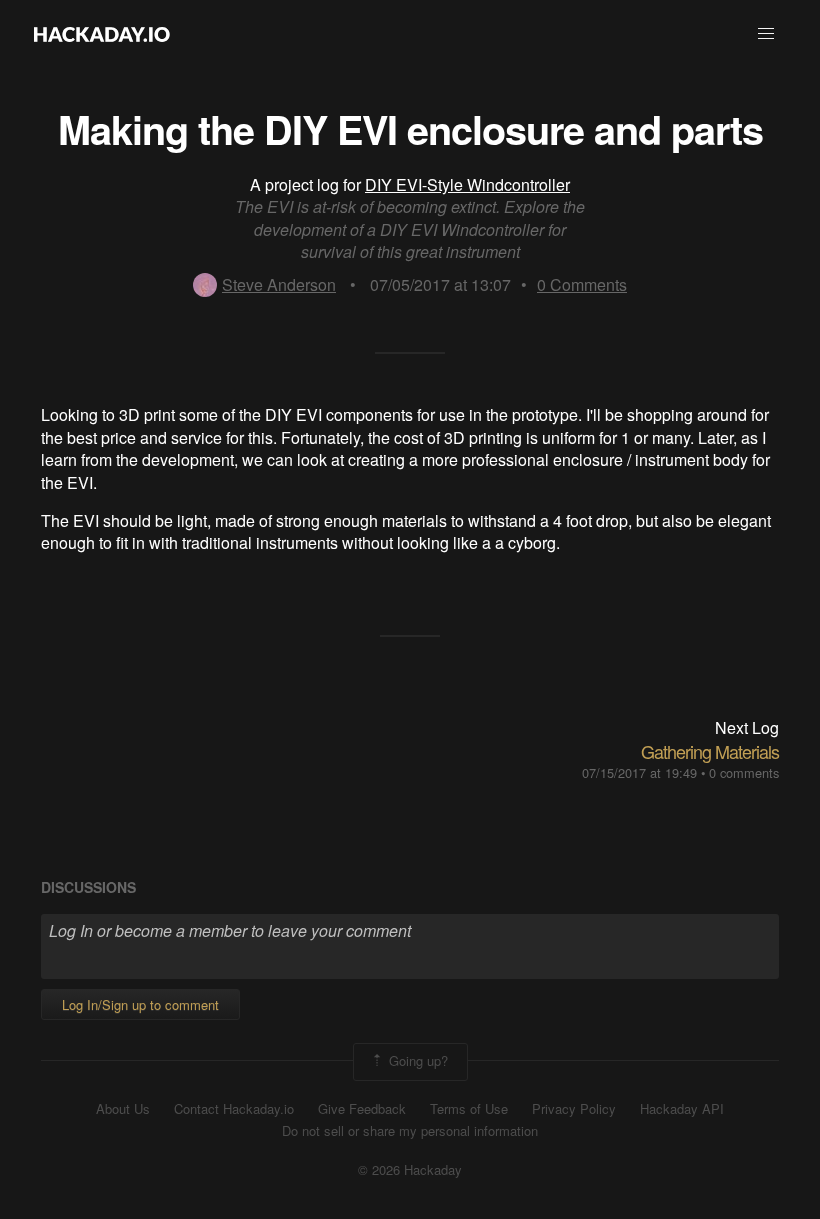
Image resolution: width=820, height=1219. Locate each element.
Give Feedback (362, 1109)
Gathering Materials (710, 751)
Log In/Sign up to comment (140, 1004)
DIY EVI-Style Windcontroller (467, 184)
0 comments (744, 772)
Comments (582, 284)
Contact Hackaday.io (234, 1109)
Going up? (416, 1059)
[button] (766, 34)
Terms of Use (469, 1109)
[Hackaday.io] (102, 34)
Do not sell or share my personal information (410, 1131)
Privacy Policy (574, 1109)
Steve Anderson (279, 284)
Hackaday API (682, 1109)
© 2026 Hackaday (410, 1170)
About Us (123, 1109)
